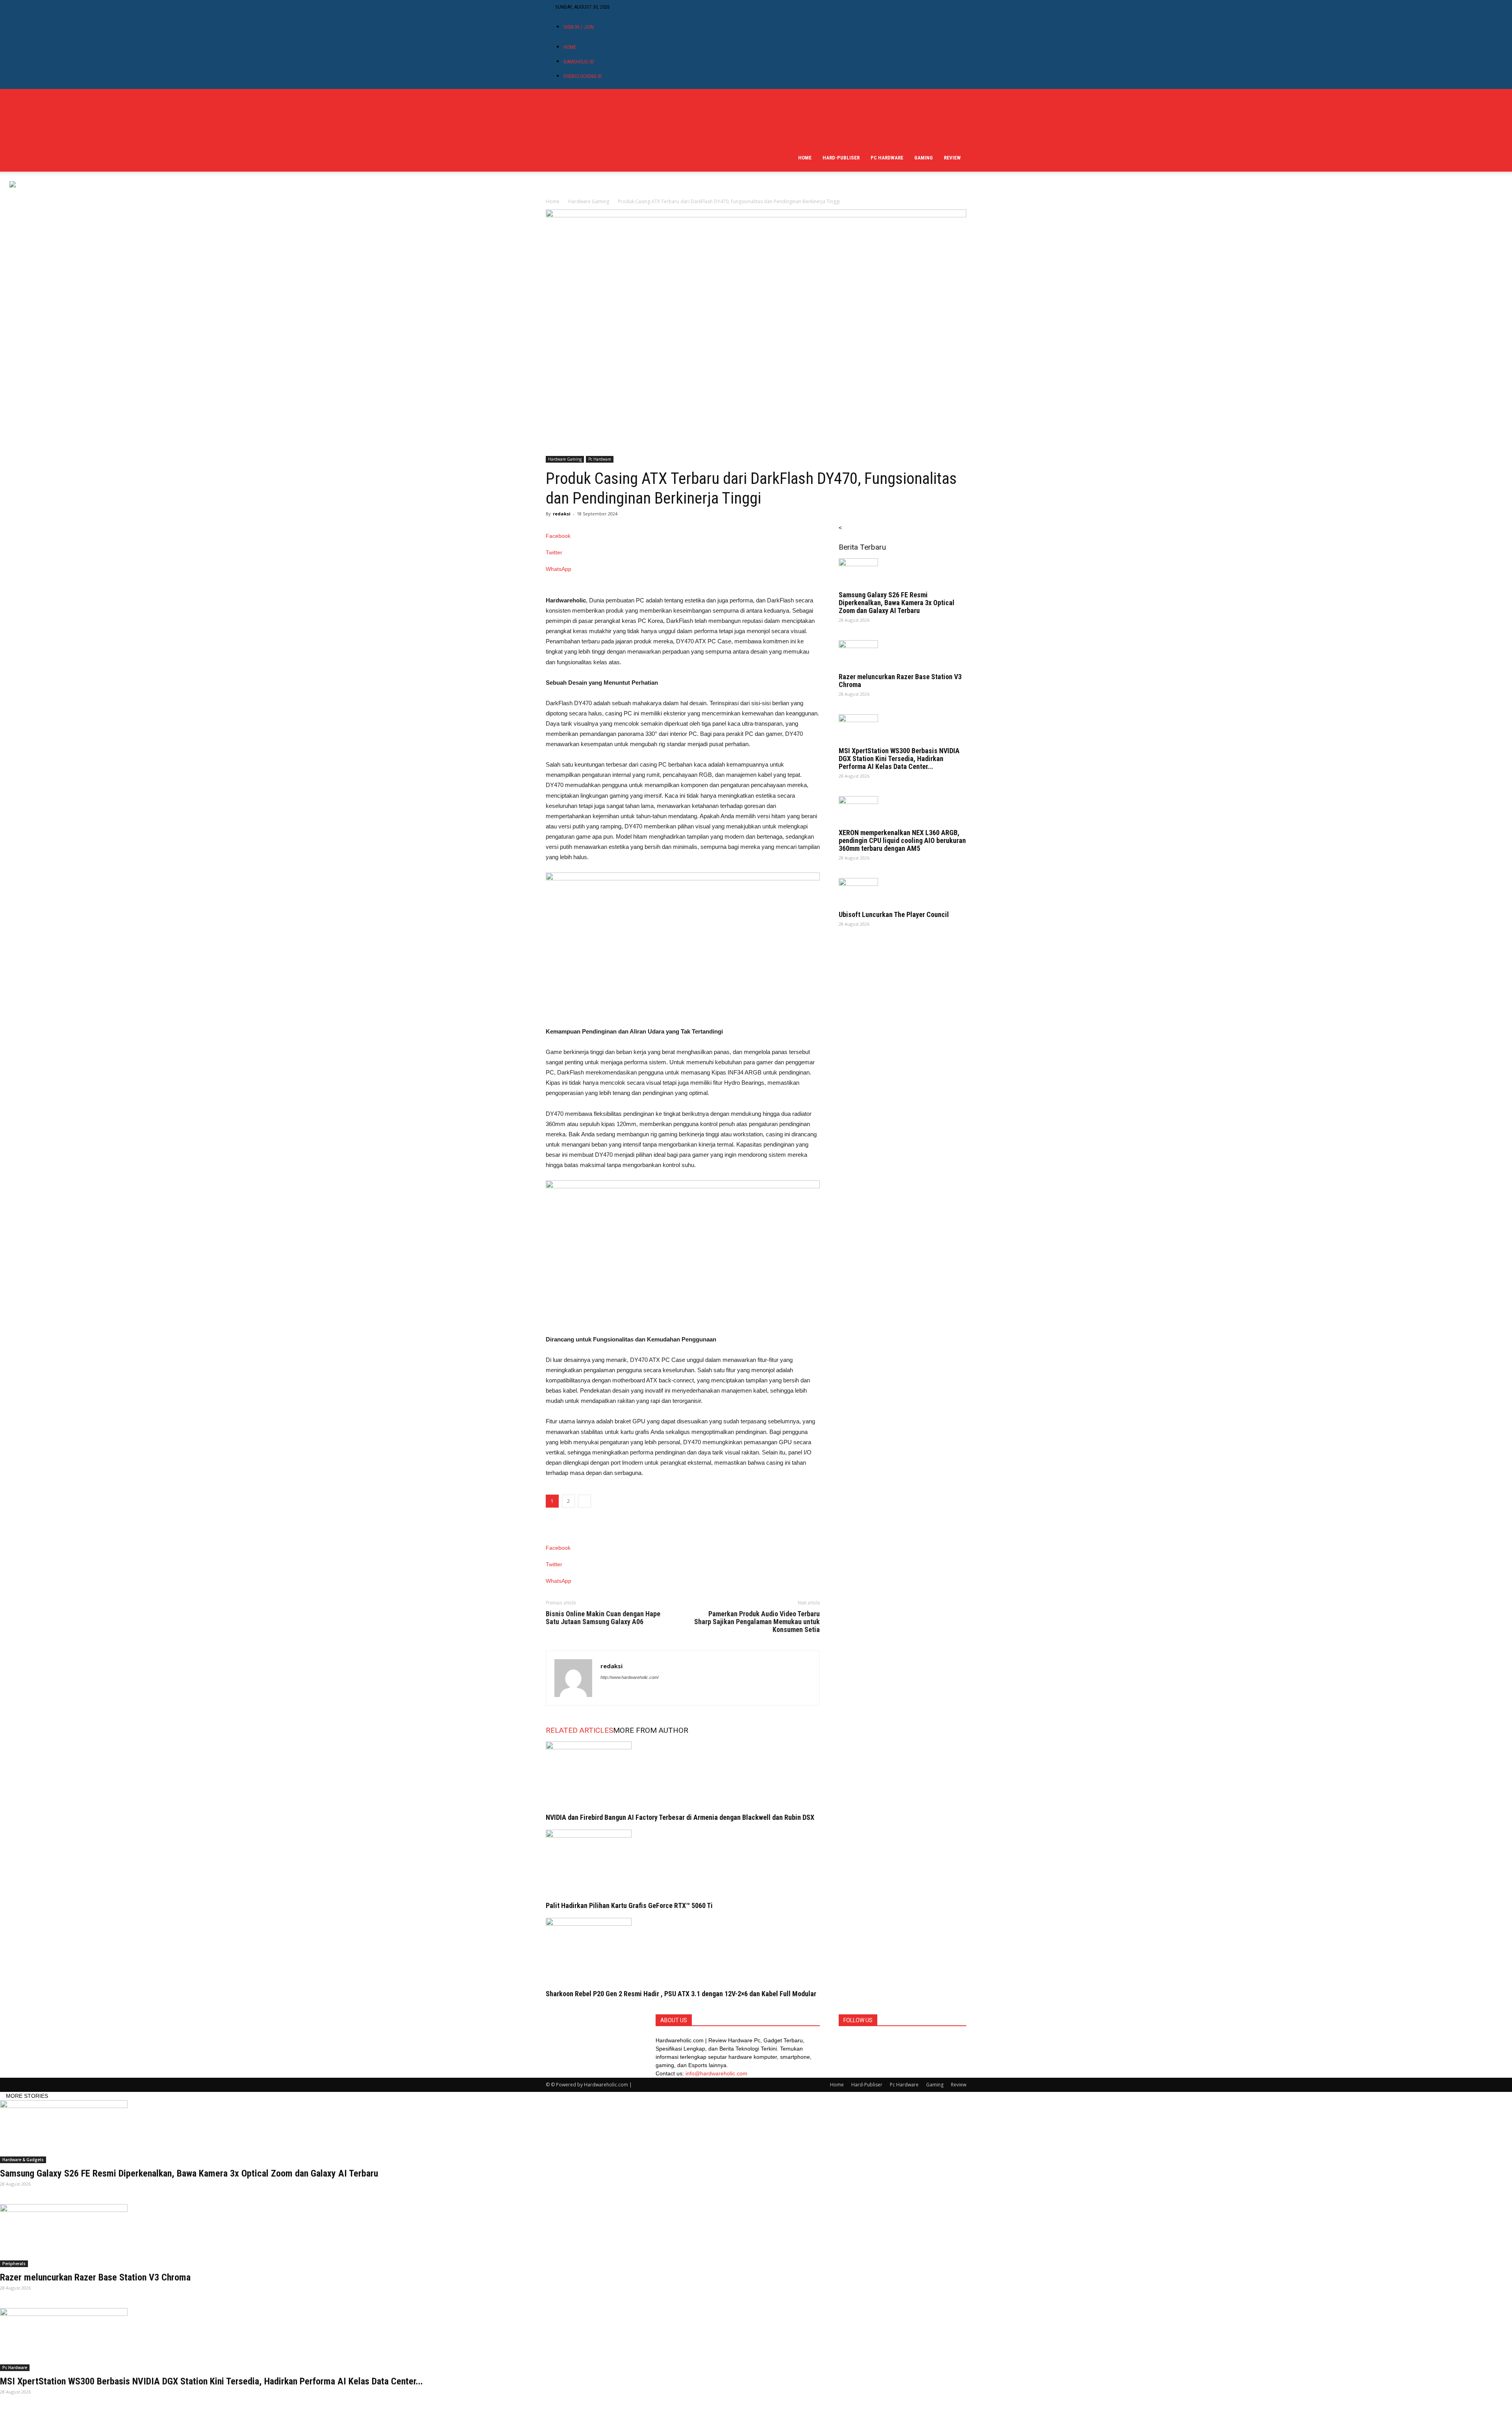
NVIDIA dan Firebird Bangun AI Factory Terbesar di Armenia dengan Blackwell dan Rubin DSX (680, 1817)
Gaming (924, 158)
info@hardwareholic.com (716, 2073)
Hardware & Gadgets (23, 2160)
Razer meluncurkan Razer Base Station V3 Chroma (900, 681)
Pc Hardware (887, 158)
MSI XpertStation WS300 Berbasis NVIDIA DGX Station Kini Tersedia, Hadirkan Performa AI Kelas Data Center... (899, 759)
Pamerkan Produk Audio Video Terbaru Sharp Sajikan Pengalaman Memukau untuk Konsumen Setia (757, 1622)
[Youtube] (642, 7)
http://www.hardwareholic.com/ (630, 1677)
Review (952, 158)
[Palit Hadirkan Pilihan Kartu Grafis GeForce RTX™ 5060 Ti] (683, 1859)
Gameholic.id (579, 62)
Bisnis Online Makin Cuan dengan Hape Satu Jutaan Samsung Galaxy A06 (603, 1618)
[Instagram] (637, 7)
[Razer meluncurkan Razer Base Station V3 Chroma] (902, 654)
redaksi (562, 514)
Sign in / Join (579, 27)
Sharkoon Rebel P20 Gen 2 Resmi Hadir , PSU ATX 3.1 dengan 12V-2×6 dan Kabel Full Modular (681, 1994)
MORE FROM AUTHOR (651, 1730)
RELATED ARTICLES (579, 1730)
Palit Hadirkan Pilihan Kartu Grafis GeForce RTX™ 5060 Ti (629, 1905)
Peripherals (14, 2264)
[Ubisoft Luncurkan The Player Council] (902, 892)
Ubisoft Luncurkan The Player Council (894, 914)
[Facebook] (631, 7)
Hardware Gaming (589, 201)
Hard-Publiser (841, 158)
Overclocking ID (583, 76)
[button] (957, 103)
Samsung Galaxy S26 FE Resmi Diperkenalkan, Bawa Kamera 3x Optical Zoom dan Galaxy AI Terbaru (897, 603)
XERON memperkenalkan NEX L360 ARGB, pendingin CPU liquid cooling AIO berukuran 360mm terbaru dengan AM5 (902, 840)
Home (570, 47)
